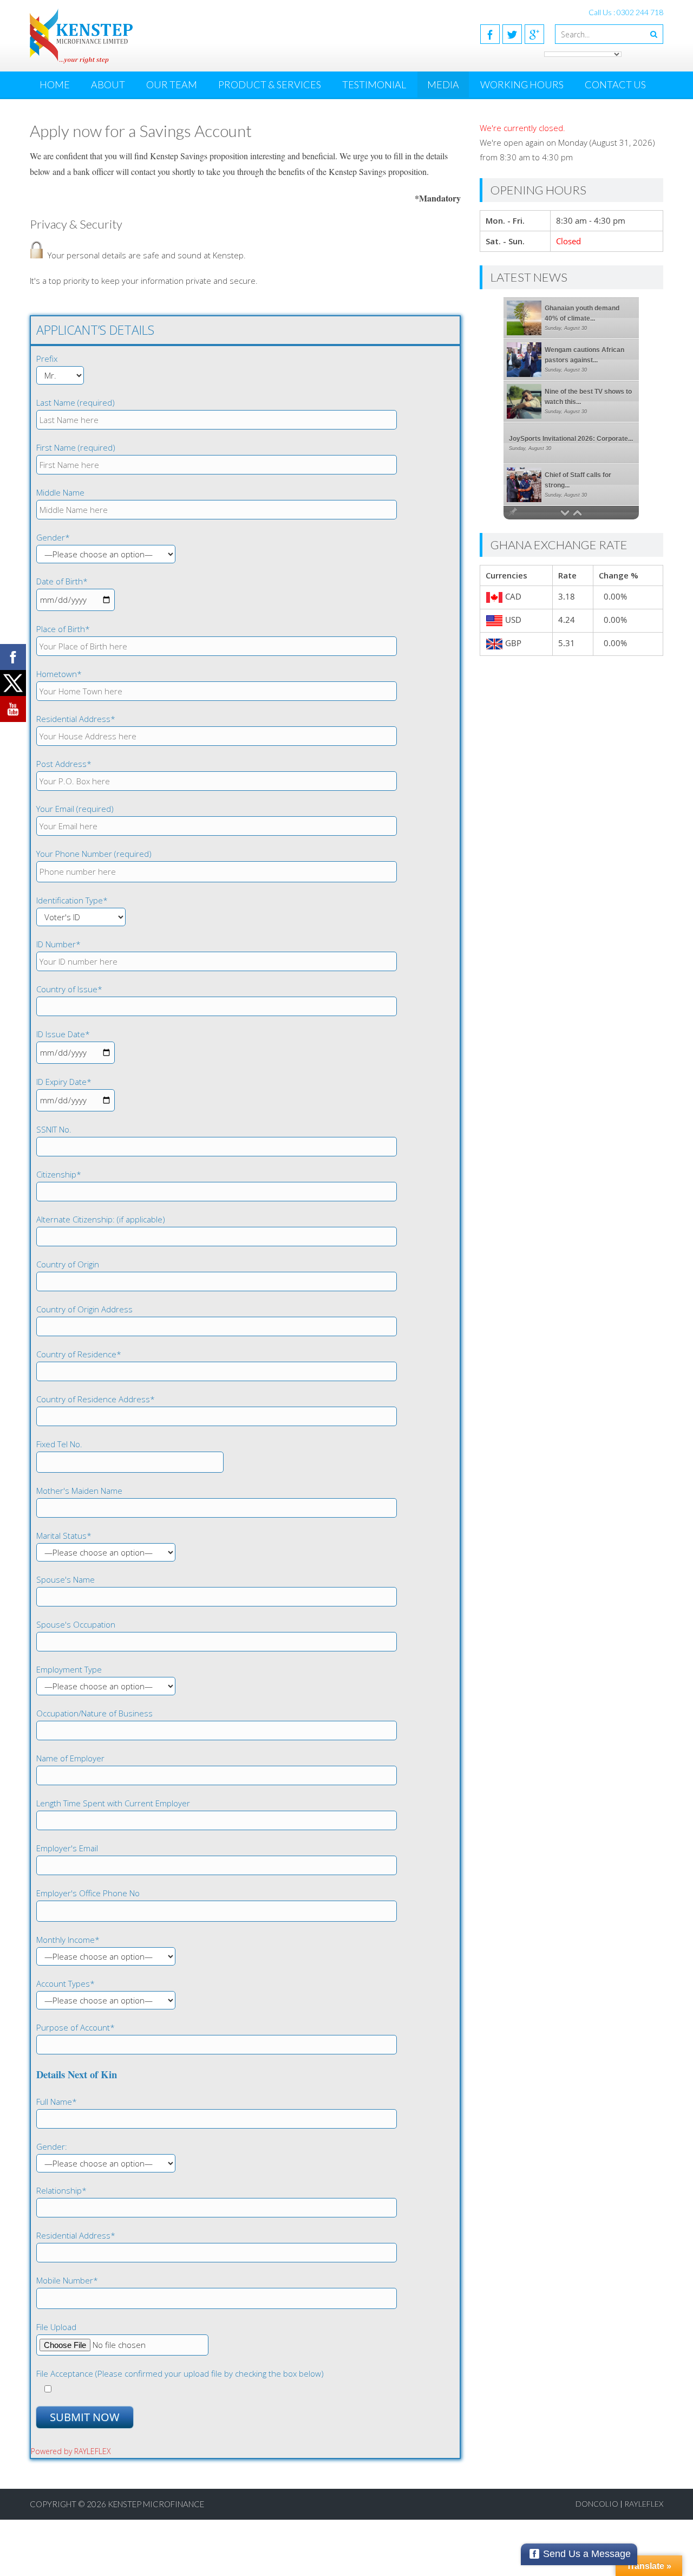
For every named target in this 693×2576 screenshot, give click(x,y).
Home (55, 84)
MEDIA (443, 84)
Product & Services (270, 84)
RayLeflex (644, 2504)
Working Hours (522, 84)
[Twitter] (512, 34)
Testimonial (374, 84)
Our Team (172, 84)
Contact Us (615, 84)
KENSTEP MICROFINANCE (156, 2504)
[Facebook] (490, 34)
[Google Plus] (534, 34)
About (108, 84)
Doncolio (597, 2504)
